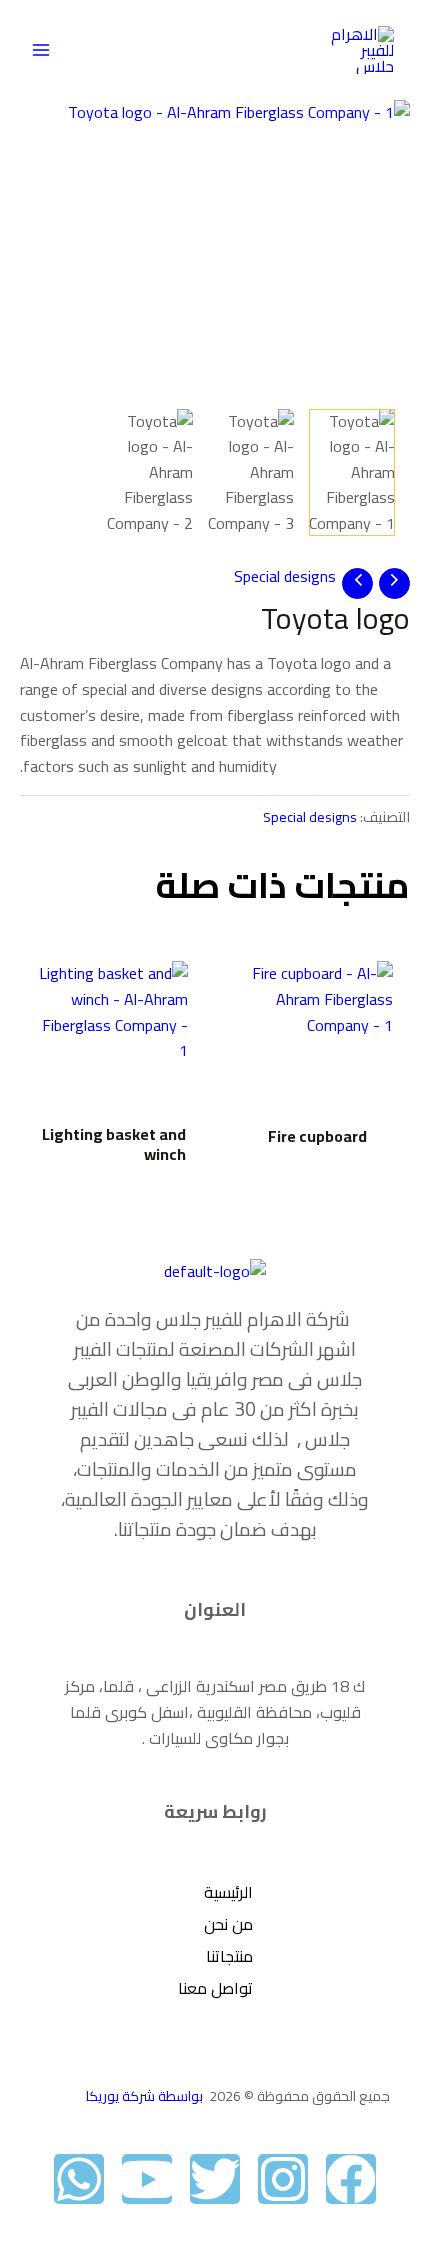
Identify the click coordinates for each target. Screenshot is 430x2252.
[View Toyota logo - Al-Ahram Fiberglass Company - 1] (352, 473)
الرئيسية (228, 1892)
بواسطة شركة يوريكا (146, 2096)
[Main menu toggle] (41, 50)
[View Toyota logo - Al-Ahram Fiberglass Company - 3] (251, 473)
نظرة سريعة (318, 1092)
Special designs (285, 576)
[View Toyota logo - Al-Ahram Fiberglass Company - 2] (149, 473)
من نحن (228, 1924)
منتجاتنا (229, 1956)
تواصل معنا (215, 1988)
